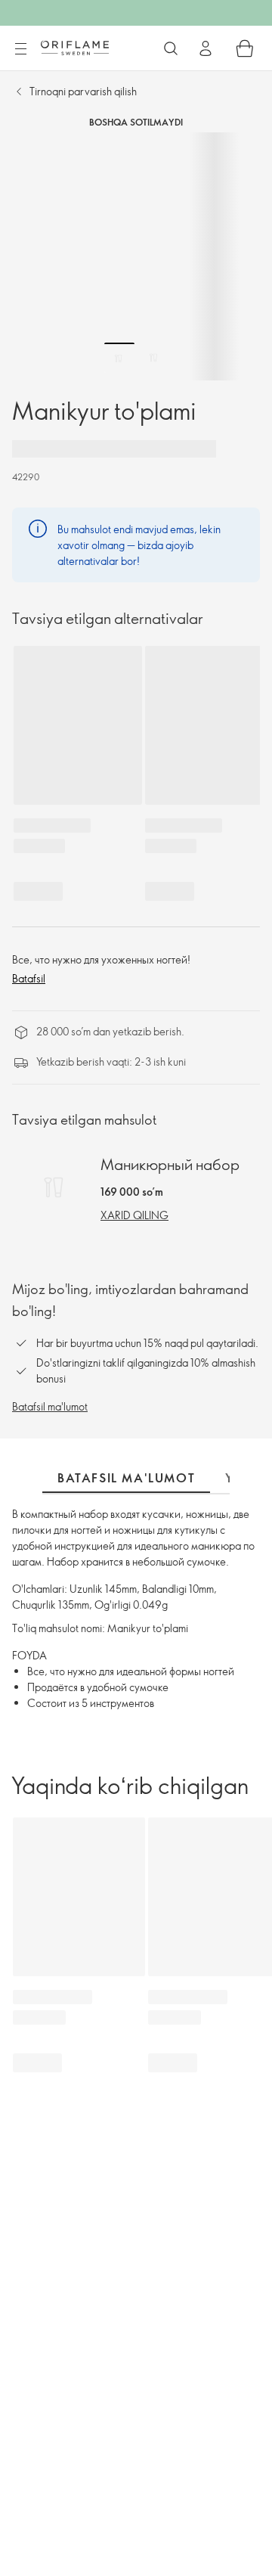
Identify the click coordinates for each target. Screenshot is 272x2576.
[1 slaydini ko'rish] (119, 358)
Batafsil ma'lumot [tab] (126, 1478)
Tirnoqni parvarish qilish (83, 91)
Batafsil (29, 978)
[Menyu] (20, 49)
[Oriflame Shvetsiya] (75, 48)
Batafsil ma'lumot (50, 1406)
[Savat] (245, 48)
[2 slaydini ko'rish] (153, 358)
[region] (136, 256)
